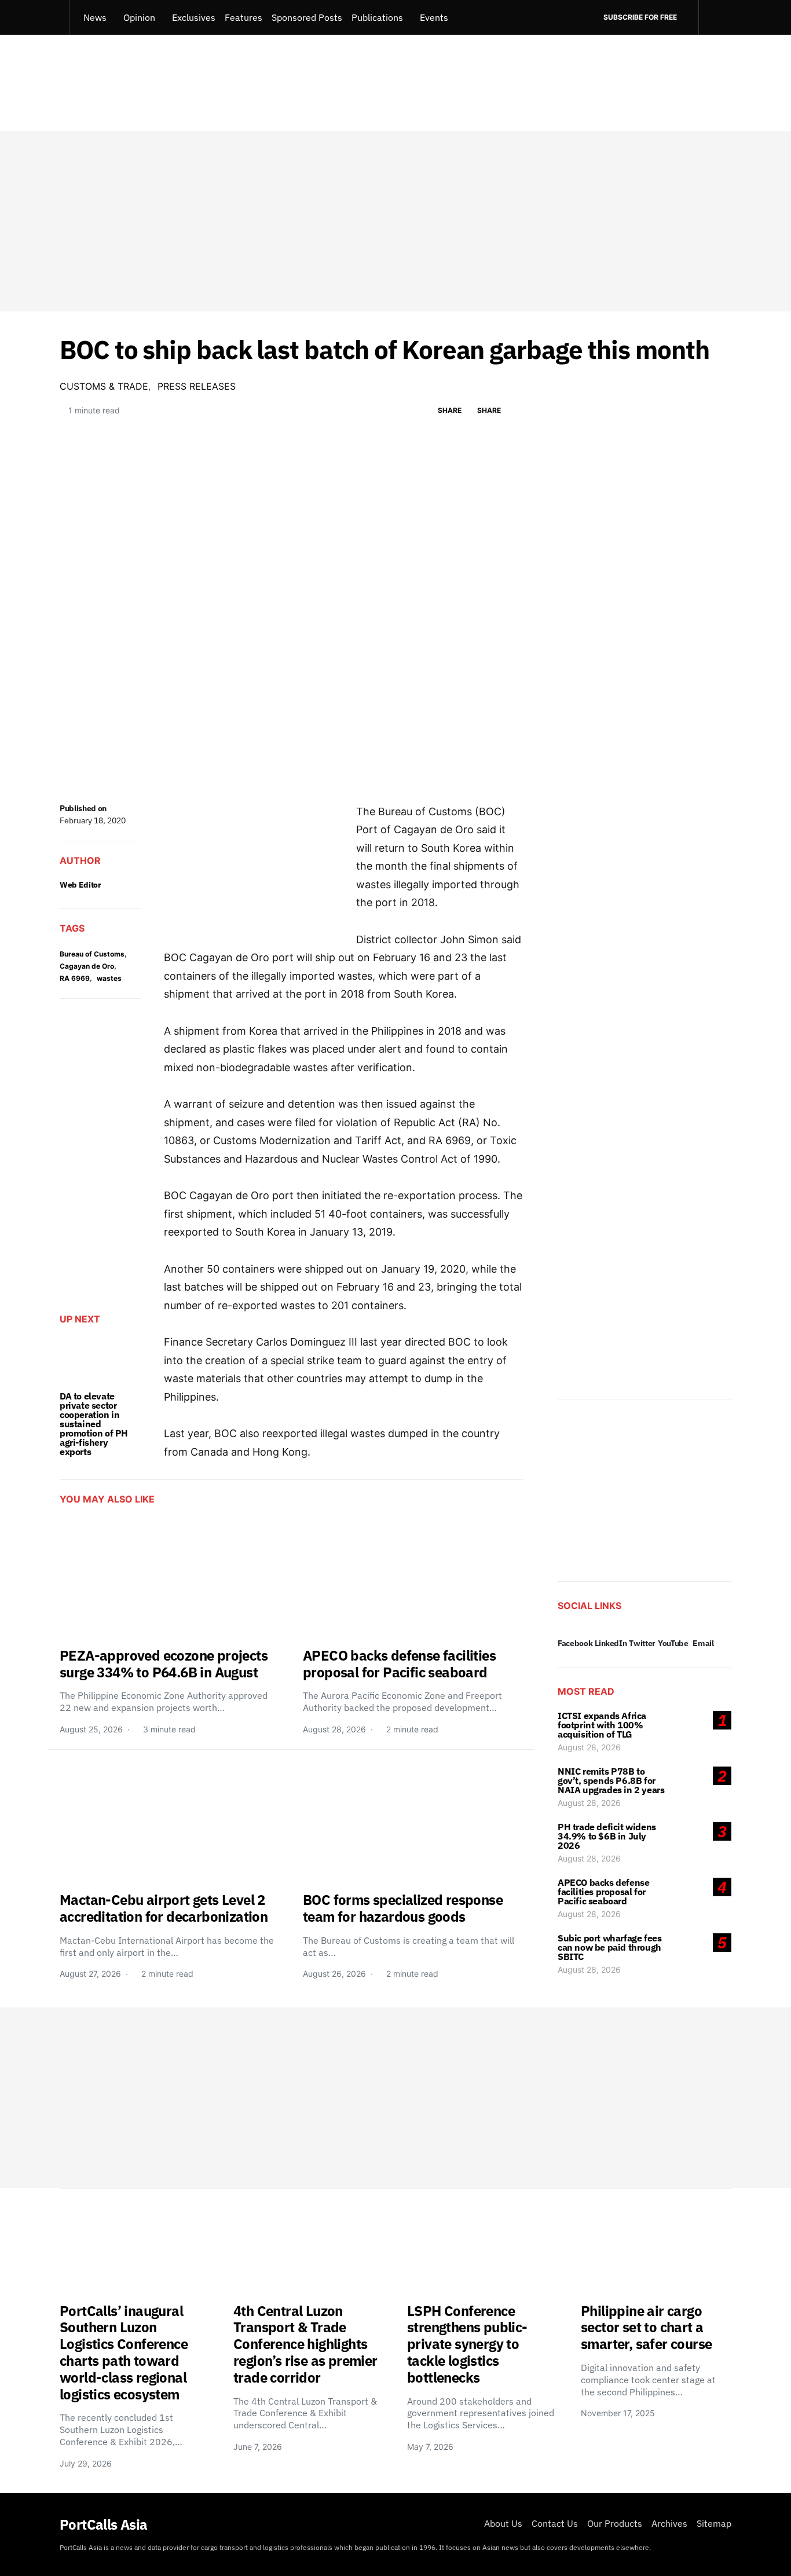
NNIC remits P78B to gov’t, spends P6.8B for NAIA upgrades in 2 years (611, 1780)
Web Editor (80, 885)
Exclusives (194, 17)
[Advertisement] (395, 221)
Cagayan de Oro (87, 966)
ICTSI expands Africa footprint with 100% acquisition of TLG (602, 1725)
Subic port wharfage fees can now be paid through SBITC (609, 1947)
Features (243, 17)
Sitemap (714, 2523)
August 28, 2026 (589, 1747)
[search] (715, 17)
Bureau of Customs (92, 954)
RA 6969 (75, 978)
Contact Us (555, 2523)
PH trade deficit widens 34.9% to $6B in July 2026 (607, 1836)
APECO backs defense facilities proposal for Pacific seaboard (603, 1892)
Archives (669, 2523)
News (95, 17)
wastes (109, 978)
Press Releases (197, 386)
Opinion (139, 17)
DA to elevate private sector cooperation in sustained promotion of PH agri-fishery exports (94, 1424)
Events (434, 17)
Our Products (615, 2523)
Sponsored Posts (307, 17)
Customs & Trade (104, 386)
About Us (503, 2523)
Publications (377, 17)
